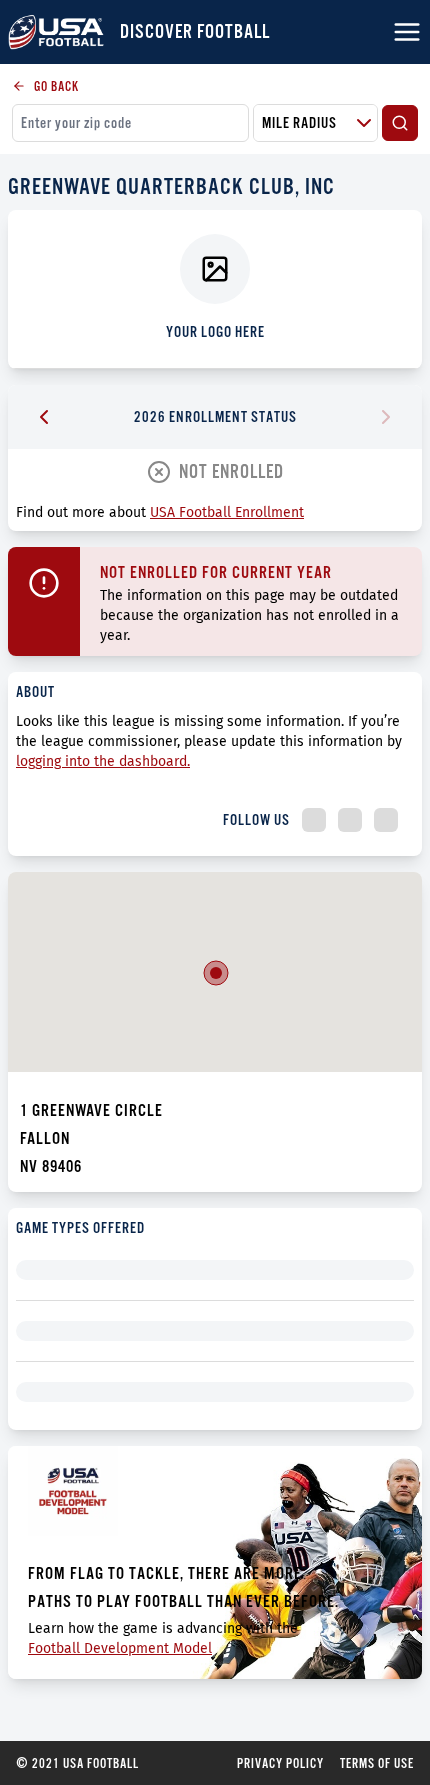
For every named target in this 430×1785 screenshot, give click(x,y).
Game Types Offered (80, 1227)
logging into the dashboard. (103, 761)
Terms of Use (377, 1763)
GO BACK (56, 86)
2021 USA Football (77, 1763)
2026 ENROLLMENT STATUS (215, 416)
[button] (216, 973)
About (35, 691)
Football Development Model (120, 1648)
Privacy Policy (280, 1763)
